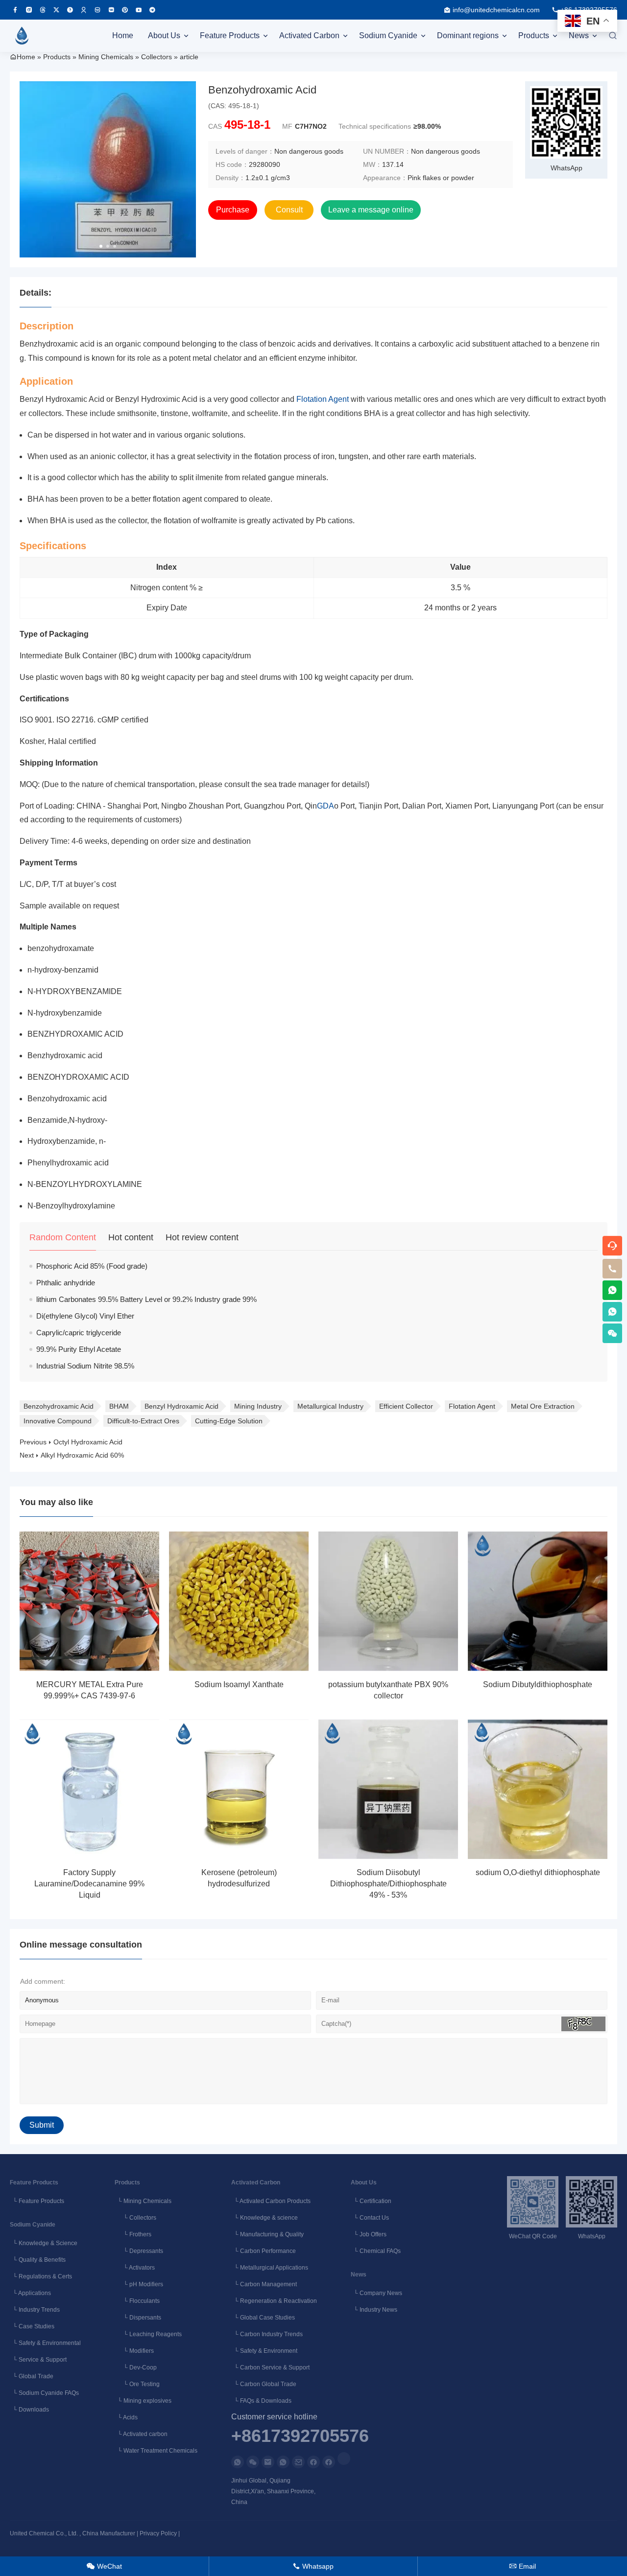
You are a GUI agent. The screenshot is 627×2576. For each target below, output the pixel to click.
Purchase (233, 210)
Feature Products (230, 35)
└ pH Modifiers (139, 2284)
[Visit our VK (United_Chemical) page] (111, 10)
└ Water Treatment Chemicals (156, 2451)
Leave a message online (371, 210)
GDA (326, 806)
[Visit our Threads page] (43, 10)
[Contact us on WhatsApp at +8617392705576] (612, 1290)
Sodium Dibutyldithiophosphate (538, 1684)
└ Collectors (135, 2218)
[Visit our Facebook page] (15, 10)
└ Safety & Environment (264, 2351)
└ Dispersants (138, 2318)
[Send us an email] (268, 2462)
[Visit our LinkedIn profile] (344, 2459)
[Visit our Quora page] (70, 10)
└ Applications (30, 2293)
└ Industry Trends (35, 2310)
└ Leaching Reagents (148, 2334)
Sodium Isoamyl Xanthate (239, 1684)
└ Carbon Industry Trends (267, 2334)
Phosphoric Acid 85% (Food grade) (92, 1266)
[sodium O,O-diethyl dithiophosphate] (538, 1789)
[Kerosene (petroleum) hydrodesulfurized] (239, 1789)
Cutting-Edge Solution (229, 1421)
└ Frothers (133, 2234)
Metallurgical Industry (330, 1406)
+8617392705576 (300, 2437)
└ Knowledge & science (265, 2218)
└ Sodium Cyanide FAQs (44, 2393)
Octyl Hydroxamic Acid (88, 1442)
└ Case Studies (32, 2326)
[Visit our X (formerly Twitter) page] (56, 10)
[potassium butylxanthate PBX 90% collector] (388, 1601)
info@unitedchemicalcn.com (496, 10)
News (579, 35)
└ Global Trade (32, 2376)
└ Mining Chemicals (143, 2201)
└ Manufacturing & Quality (267, 2234)
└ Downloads (29, 2410)
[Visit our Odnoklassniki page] (84, 10)
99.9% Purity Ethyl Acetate (79, 1349)
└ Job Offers (369, 2234)
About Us (164, 35)
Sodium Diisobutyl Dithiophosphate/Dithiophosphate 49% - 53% (388, 1884)
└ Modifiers (134, 2351)
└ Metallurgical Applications (270, 2268)
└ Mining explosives (143, 2401)
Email (523, 2566)
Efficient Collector (406, 1406)
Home (123, 35)
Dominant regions (468, 35)
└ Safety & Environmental (45, 2343)
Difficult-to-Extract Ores (143, 1421)
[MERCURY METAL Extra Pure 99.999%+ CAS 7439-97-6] (89, 1601)
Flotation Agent (323, 399)
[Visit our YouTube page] (139, 10)
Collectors (157, 57)
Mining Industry (258, 1406)
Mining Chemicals (106, 57)
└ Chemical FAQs (376, 2251)
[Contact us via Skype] (329, 2462)
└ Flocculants (137, 2301)
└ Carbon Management (264, 2284)
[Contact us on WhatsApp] (238, 2462)
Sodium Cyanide (388, 35)
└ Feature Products (37, 2201)
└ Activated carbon (141, 2434)
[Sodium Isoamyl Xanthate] (239, 1601)
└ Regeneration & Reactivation (274, 2301)
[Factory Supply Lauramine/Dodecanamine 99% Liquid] (89, 1789)
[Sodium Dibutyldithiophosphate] (538, 1601)
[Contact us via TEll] (283, 2462)
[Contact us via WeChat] (253, 2462)
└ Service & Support (38, 2360)
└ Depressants (139, 2251)
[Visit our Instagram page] (29, 10)
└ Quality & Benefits (38, 2260)
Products (534, 35)
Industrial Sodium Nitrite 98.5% (85, 1366)
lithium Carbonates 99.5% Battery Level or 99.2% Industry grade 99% (146, 1299)
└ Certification (371, 2201)
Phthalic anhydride (66, 1283)
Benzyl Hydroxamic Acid (181, 1406)
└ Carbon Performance (264, 2251)
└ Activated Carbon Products (271, 2201)
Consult (289, 210)
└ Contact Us (370, 2218)
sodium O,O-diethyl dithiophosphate (538, 1872)
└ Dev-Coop (136, 2367)
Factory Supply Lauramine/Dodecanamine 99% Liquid (89, 1884)
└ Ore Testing (137, 2384)
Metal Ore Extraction (543, 1406)
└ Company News (376, 2293)
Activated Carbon (309, 35)
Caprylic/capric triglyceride (79, 1333)
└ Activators (135, 2268)
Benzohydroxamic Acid (59, 1406)
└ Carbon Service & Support (270, 2367)
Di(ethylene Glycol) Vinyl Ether (85, 1316)
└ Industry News (374, 2310)
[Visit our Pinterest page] (125, 10)
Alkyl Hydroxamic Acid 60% (82, 1455)
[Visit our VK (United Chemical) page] (97, 10)
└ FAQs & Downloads (261, 2401)
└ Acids (126, 2417)
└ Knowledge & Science (44, 2243)
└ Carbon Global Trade (264, 2384)
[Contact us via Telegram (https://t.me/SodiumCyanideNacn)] (152, 10)
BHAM (119, 1406)
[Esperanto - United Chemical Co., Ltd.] (22, 36)
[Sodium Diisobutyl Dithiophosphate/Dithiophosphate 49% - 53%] (388, 1789)
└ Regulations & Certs (41, 2276)
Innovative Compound (58, 1421)
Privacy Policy (158, 2533)
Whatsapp (313, 2566)
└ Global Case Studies (263, 2318)
